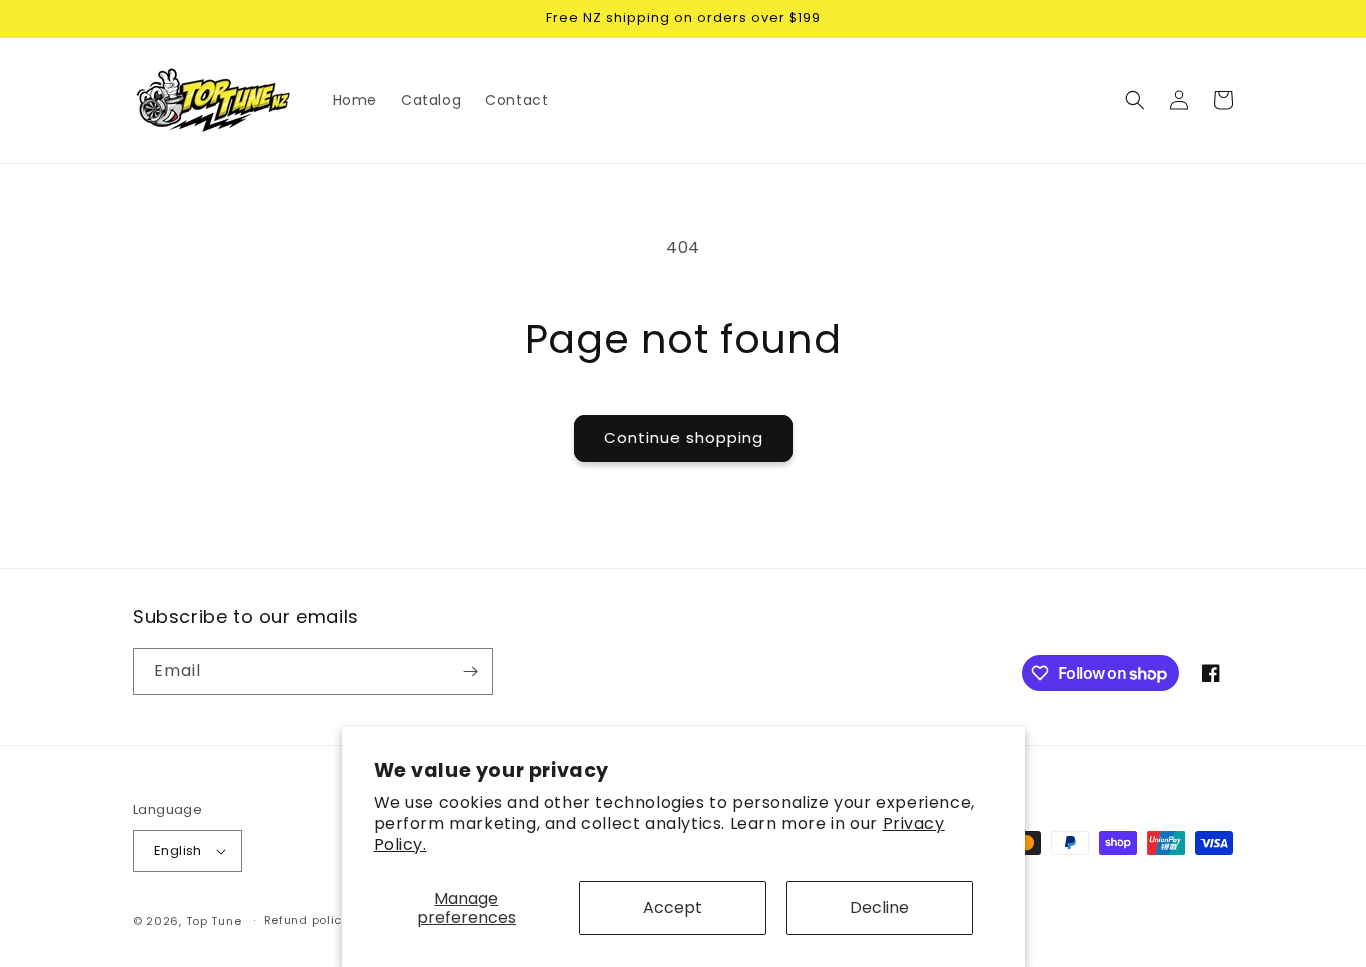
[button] (1135, 100)
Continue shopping (683, 437)
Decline (879, 907)
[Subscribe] (470, 671)
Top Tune (214, 921)
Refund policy (306, 920)
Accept (672, 907)
